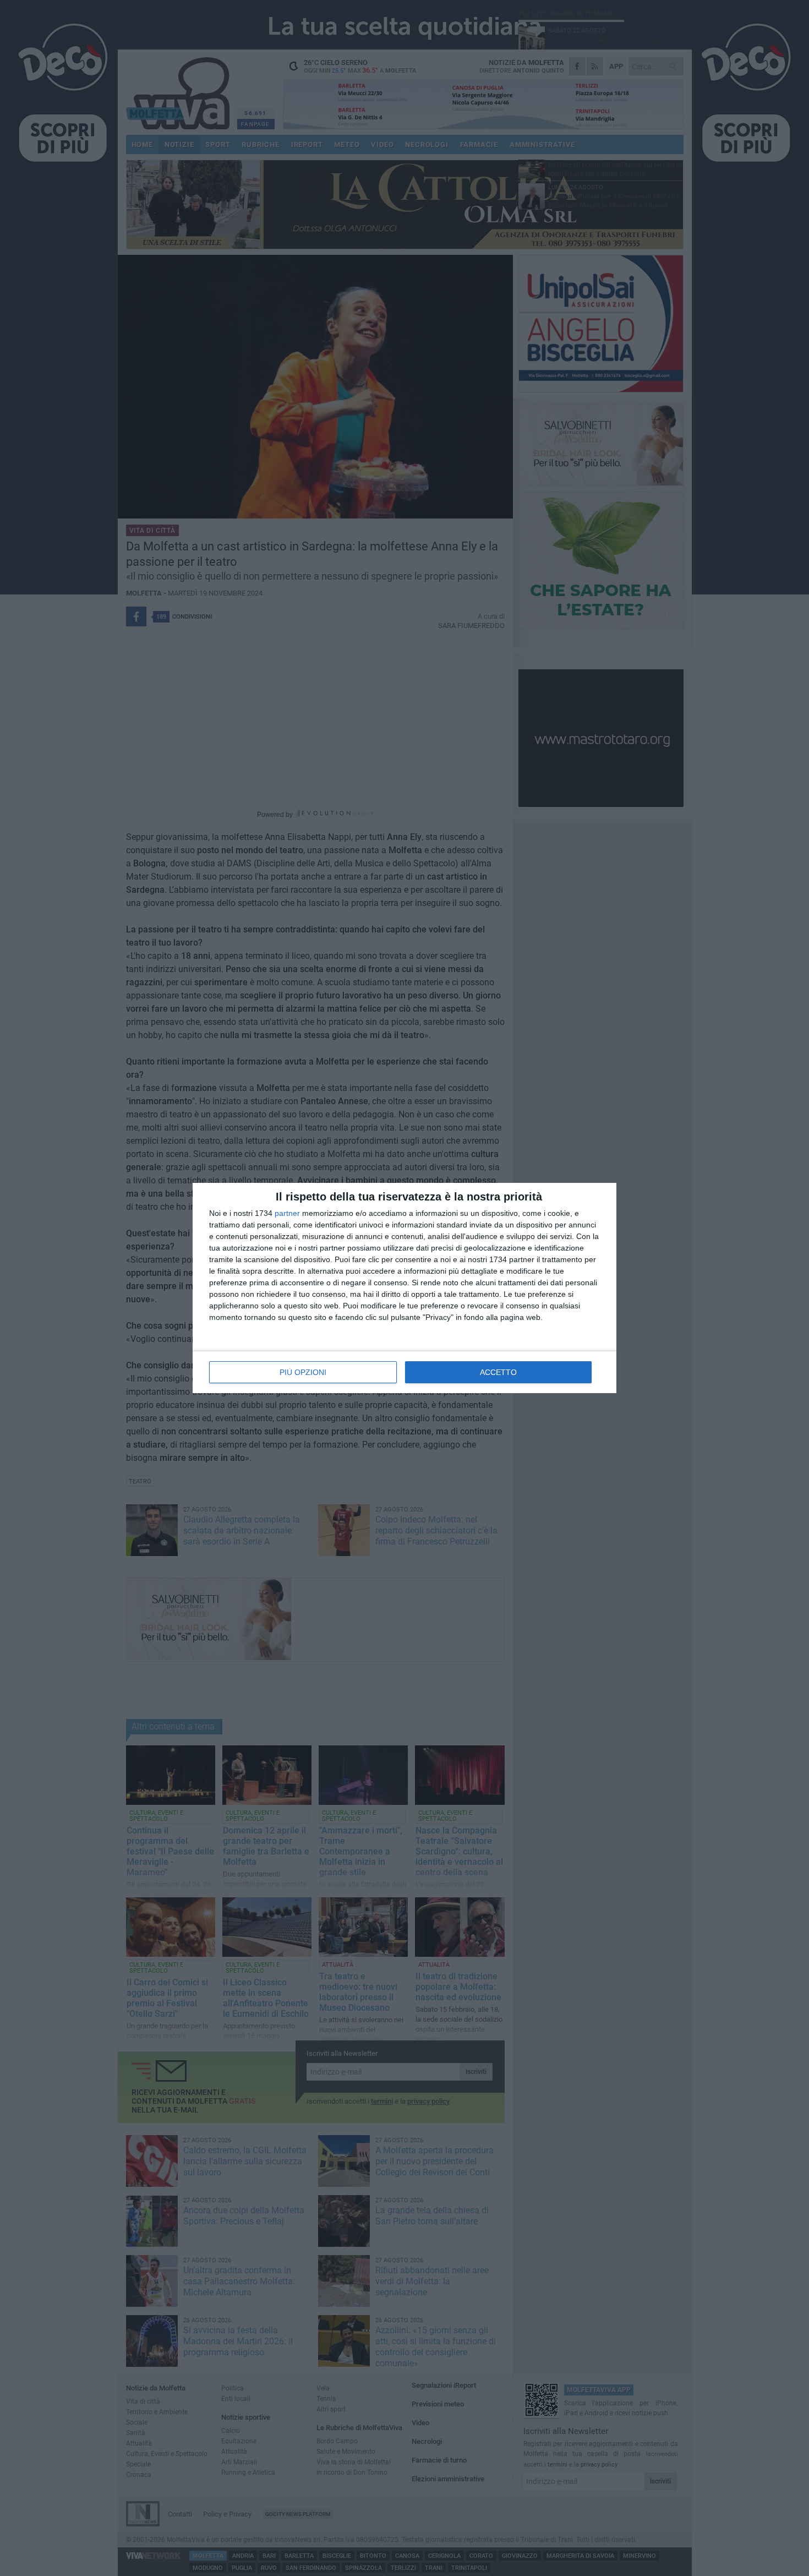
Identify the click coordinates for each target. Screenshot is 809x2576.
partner (287, 1213)
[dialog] (404, 1288)
